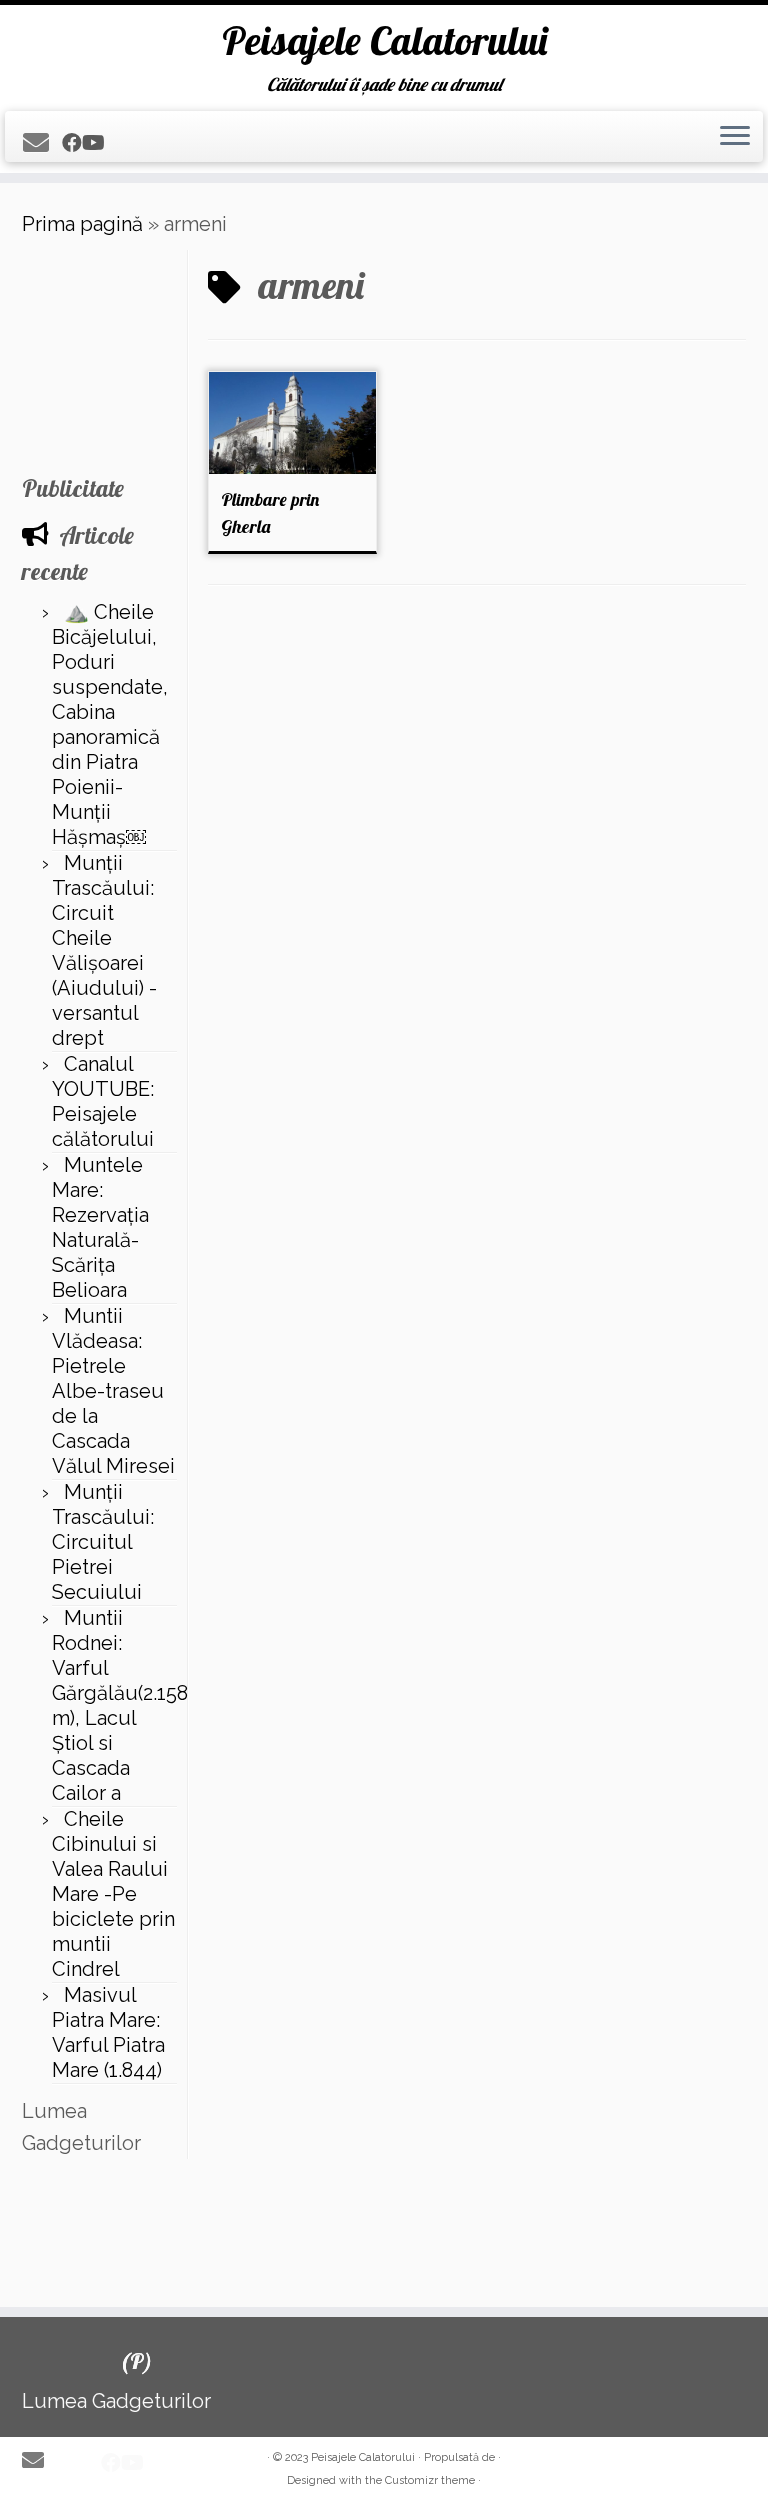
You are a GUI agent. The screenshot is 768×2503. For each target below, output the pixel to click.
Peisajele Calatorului (384, 40)
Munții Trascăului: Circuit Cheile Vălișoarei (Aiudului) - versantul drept (104, 950)
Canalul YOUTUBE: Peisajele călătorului (103, 1101)
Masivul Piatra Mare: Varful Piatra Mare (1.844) (108, 2032)
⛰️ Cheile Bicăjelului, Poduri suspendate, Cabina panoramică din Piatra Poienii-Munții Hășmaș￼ (110, 724)
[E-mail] (42, 143)
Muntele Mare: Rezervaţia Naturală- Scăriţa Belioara (100, 1227)
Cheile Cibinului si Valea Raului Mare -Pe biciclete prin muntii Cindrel (113, 1894)
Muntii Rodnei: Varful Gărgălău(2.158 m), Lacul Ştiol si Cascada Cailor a (120, 1705)
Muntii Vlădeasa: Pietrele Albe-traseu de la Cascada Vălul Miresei (113, 1391)
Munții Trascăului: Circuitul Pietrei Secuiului (103, 1542)
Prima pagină (82, 224)
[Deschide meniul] (735, 137)
